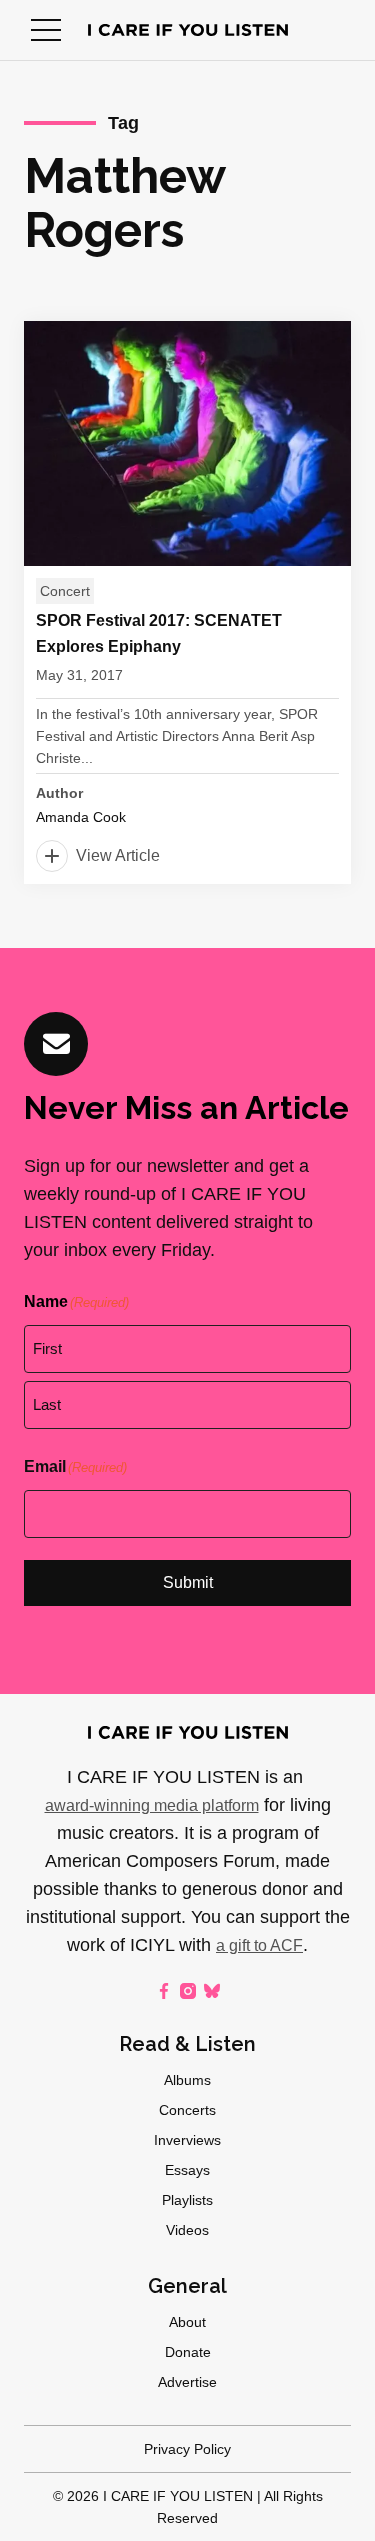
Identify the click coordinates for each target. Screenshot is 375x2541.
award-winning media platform (152, 1805)
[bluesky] (212, 1991)
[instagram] (188, 1991)
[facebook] (164, 1991)
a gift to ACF (259, 1945)
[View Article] (187, 602)
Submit (188, 1582)
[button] (46, 30)
